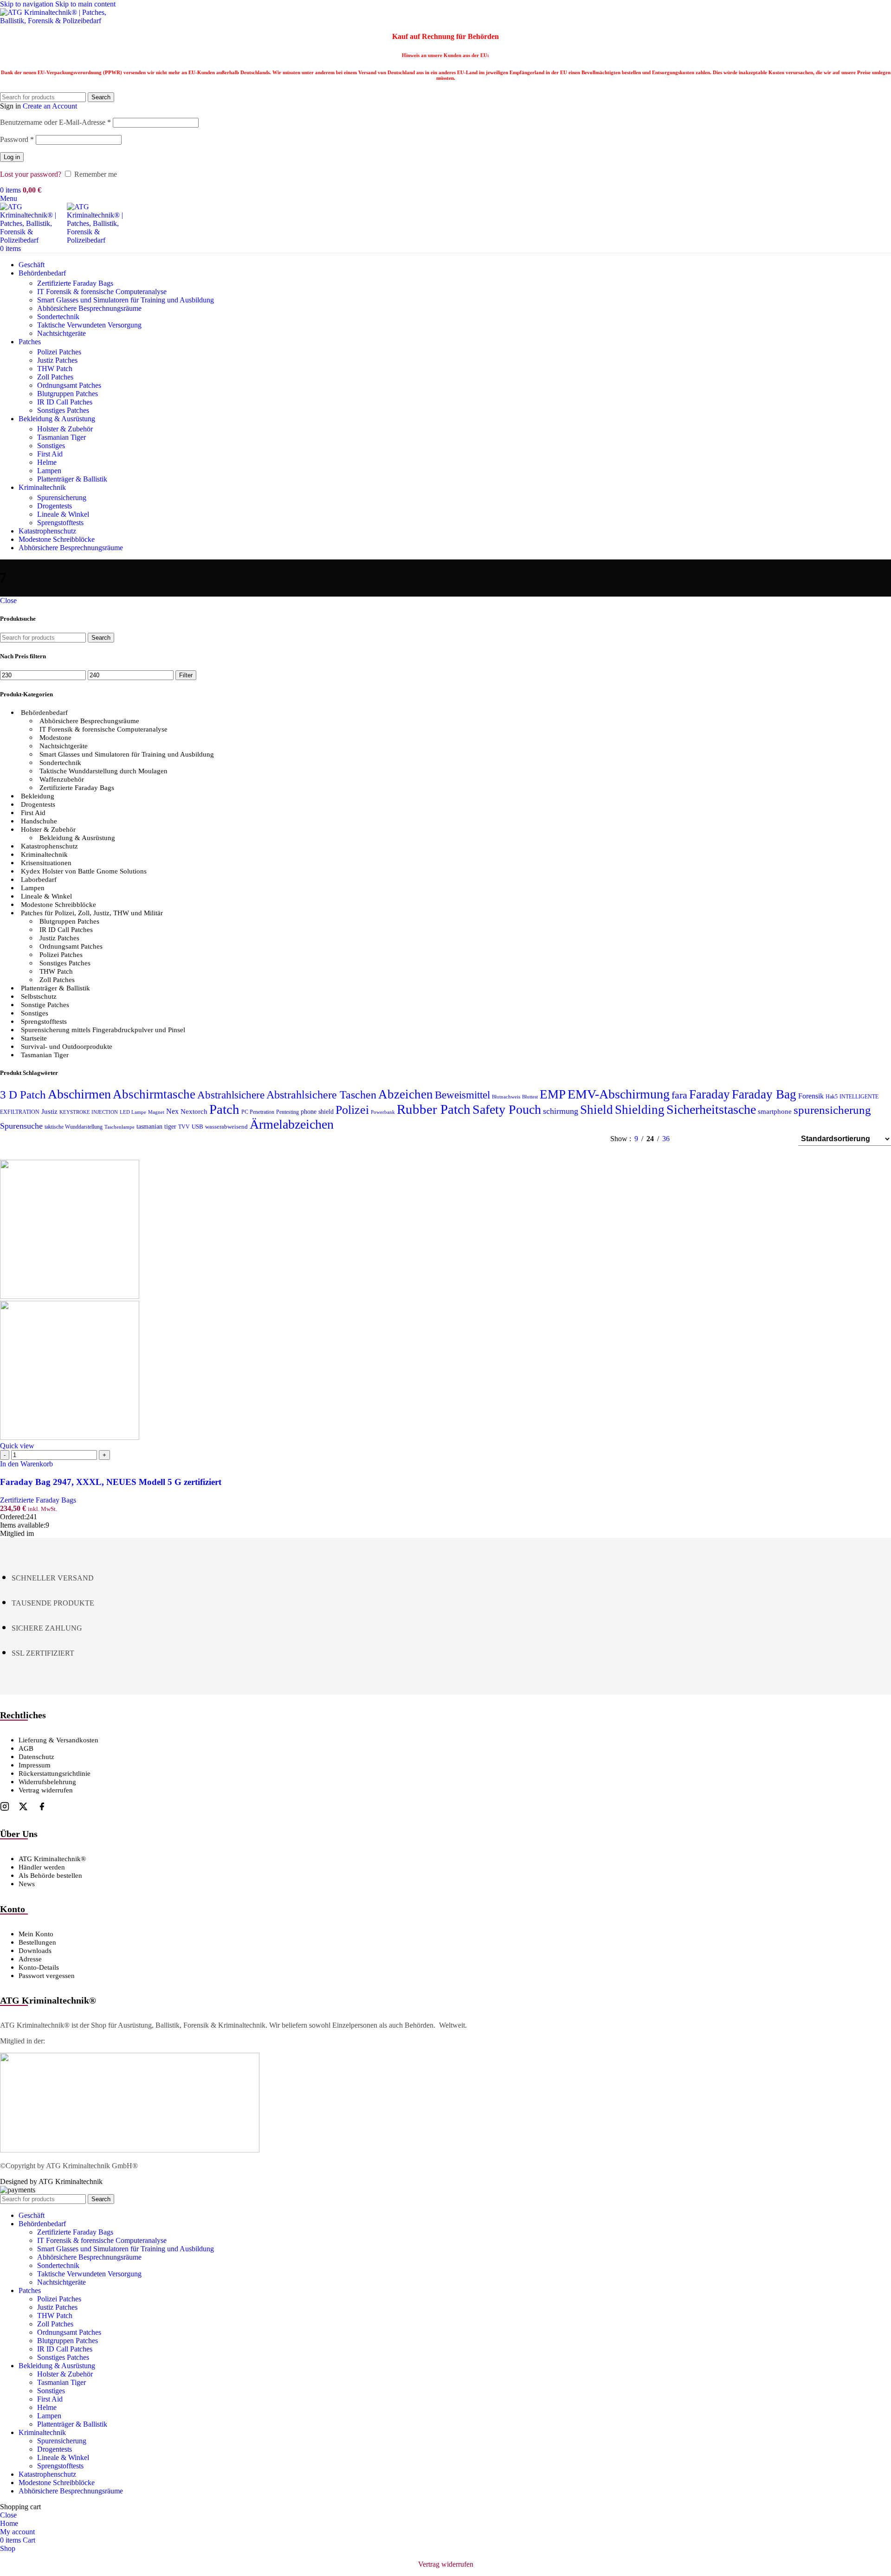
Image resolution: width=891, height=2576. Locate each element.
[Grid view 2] (709, 1139)
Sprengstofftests (60, 523)
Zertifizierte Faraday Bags (75, 283)
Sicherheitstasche (711, 1109)
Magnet (156, 1112)
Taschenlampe (119, 1127)
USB (197, 1127)
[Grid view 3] (762, 1139)
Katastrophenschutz (49, 846)
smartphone (775, 1111)
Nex (172, 1111)
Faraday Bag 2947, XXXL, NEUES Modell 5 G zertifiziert (111, 1482)
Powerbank (383, 1112)
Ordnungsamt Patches (69, 385)
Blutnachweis (506, 1097)
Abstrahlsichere (231, 1095)
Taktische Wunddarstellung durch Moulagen (103, 771)
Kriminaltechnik (44, 854)
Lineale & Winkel (63, 514)
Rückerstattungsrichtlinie (55, 1773)
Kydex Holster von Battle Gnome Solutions (84, 871)
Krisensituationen (46, 863)
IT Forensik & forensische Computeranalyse (102, 292)
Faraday (710, 1094)
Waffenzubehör (62, 779)
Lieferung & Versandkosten (58, 1740)
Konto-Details (39, 1967)
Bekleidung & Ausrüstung (77, 838)
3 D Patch (23, 1095)
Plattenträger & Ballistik (72, 479)
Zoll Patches (55, 377)
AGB (26, 1748)
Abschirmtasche (154, 1094)
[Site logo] (58, 21)
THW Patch (55, 369)
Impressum (35, 1765)
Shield (597, 1110)
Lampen (49, 471)
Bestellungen (37, 1942)
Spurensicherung (62, 498)
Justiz (49, 1111)
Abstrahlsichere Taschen (321, 1095)
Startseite (34, 1038)
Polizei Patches (59, 352)
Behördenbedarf (44, 713)
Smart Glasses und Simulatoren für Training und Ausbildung (126, 300)
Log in (12, 157)
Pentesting (287, 1112)
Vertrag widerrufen (46, 1790)
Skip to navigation (28, 4)
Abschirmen (79, 1094)
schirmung (561, 1111)
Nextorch (194, 1111)
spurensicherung (832, 1110)
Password (17, 139)
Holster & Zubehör (65, 429)
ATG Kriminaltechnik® (52, 1859)
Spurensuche (21, 1126)
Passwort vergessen (47, 1976)
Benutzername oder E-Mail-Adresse (55, 122)
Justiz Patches (57, 360)
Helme (47, 462)
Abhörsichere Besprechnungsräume (89, 308)
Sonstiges (51, 446)
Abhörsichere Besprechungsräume (89, 721)
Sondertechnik (58, 317)
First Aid (50, 454)
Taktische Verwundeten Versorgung (89, 325)
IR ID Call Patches (65, 402)
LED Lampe (133, 1112)
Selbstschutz (39, 996)
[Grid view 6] (744, 1139)
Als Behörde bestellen (50, 1876)
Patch (224, 1109)
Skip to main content (85, 4)
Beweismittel (462, 1095)
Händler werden (42, 1867)
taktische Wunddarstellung (74, 1127)
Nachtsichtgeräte (61, 333)
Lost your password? (31, 174)
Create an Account (50, 106)
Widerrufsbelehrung (47, 1782)
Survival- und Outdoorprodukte (67, 1047)
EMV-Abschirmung (619, 1094)
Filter (186, 675)
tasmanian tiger (156, 1127)
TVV (184, 1127)
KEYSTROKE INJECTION (89, 1112)
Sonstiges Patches (63, 410)
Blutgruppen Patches (68, 394)
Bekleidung (38, 796)
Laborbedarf (39, 880)
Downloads (35, 1951)
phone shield (317, 1112)
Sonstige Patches (45, 1005)
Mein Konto (36, 1934)
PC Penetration (258, 1112)
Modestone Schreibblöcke (58, 905)
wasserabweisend (226, 1127)
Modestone (55, 738)
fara (679, 1095)
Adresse (30, 1959)
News (27, 1884)
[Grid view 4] (779, 1139)
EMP (553, 1094)
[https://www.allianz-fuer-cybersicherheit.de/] (130, 2150)
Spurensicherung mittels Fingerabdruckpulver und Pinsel (103, 1030)
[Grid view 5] (727, 1139)
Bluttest (530, 1097)
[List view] (692, 1139)
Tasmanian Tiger (61, 437)
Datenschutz (36, 1757)
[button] (26, 1464)
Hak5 (832, 1097)
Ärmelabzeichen (292, 1124)
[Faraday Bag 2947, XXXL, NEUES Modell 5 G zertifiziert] (70, 1296)
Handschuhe (39, 821)
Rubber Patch (434, 1109)
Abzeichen (406, 1094)
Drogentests (55, 506)
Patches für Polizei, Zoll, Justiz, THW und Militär (92, 913)
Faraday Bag (764, 1094)
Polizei (352, 1110)
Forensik (811, 1096)
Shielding (640, 1110)
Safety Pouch (507, 1109)
